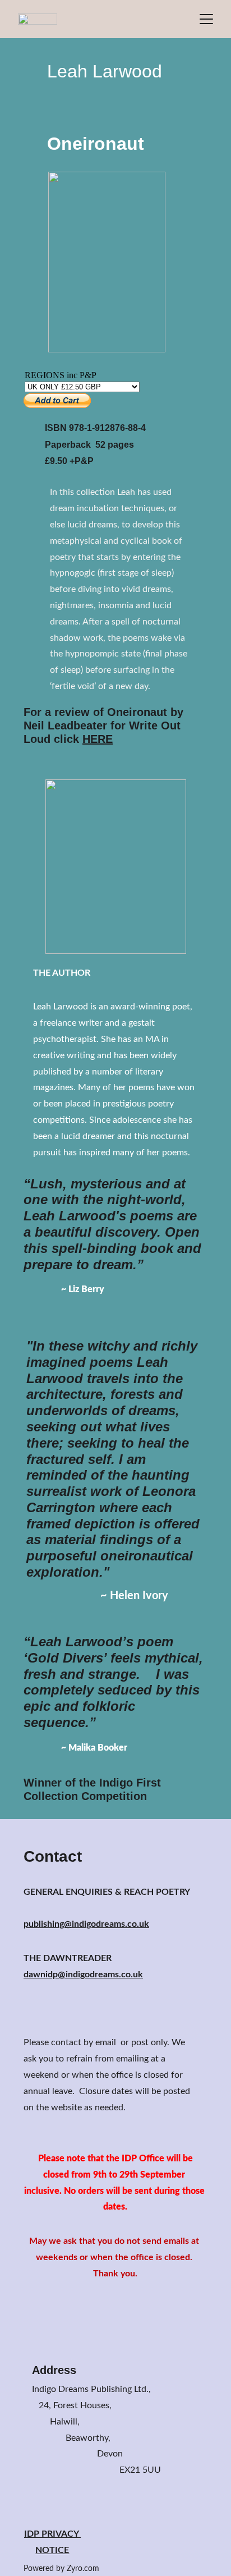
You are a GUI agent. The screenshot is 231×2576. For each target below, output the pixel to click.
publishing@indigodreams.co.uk (86, 1924)
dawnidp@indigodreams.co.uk (83, 1975)
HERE (98, 739)
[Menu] (206, 19)
